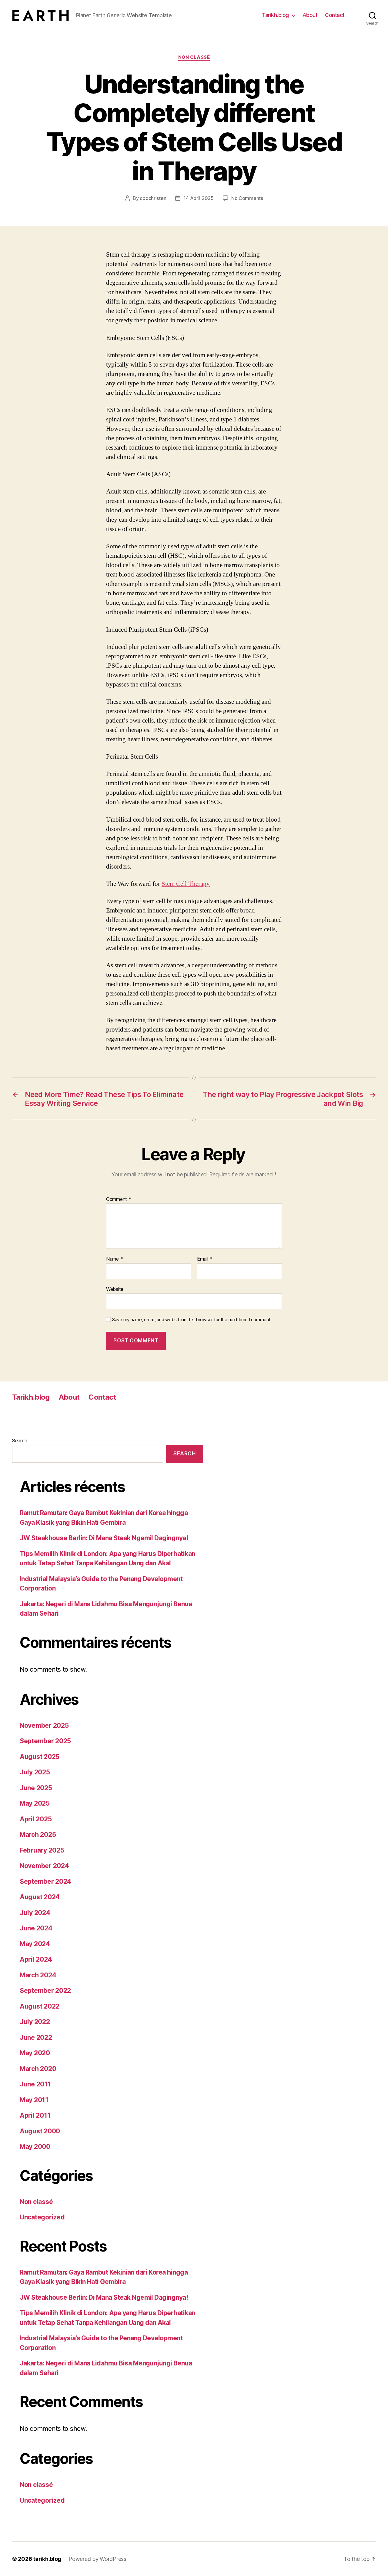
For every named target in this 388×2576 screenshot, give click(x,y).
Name (114, 1259)
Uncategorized (42, 2217)
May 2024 (35, 1944)
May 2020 (35, 2053)
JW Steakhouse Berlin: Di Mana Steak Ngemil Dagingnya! (104, 1538)
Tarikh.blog (275, 15)
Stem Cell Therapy (186, 884)
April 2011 (35, 2115)
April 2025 (36, 1819)
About (310, 15)
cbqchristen (153, 198)
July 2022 (35, 2022)
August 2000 (40, 2131)
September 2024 (45, 1881)
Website (115, 1289)
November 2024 (44, 1866)
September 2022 (45, 1991)
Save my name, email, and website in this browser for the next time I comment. (192, 1320)
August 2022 (40, 2006)
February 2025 (42, 1850)
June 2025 (36, 1788)
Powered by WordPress (97, 2559)
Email (205, 1259)
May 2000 (35, 2147)
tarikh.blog (47, 2559)
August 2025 (40, 1757)
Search (20, 1441)
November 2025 (44, 1725)
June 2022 (36, 2038)
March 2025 (38, 1835)
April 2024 (36, 1959)
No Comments (247, 198)
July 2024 (35, 1913)
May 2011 (34, 2100)
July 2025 (35, 1772)
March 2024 (38, 1975)
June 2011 (35, 2084)
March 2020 (38, 2069)
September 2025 (45, 1741)
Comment (119, 1199)
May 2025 (35, 1803)
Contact (335, 15)
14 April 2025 (199, 198)
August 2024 (40, 1897)
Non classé (194, 57)
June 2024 (36, 1928)
